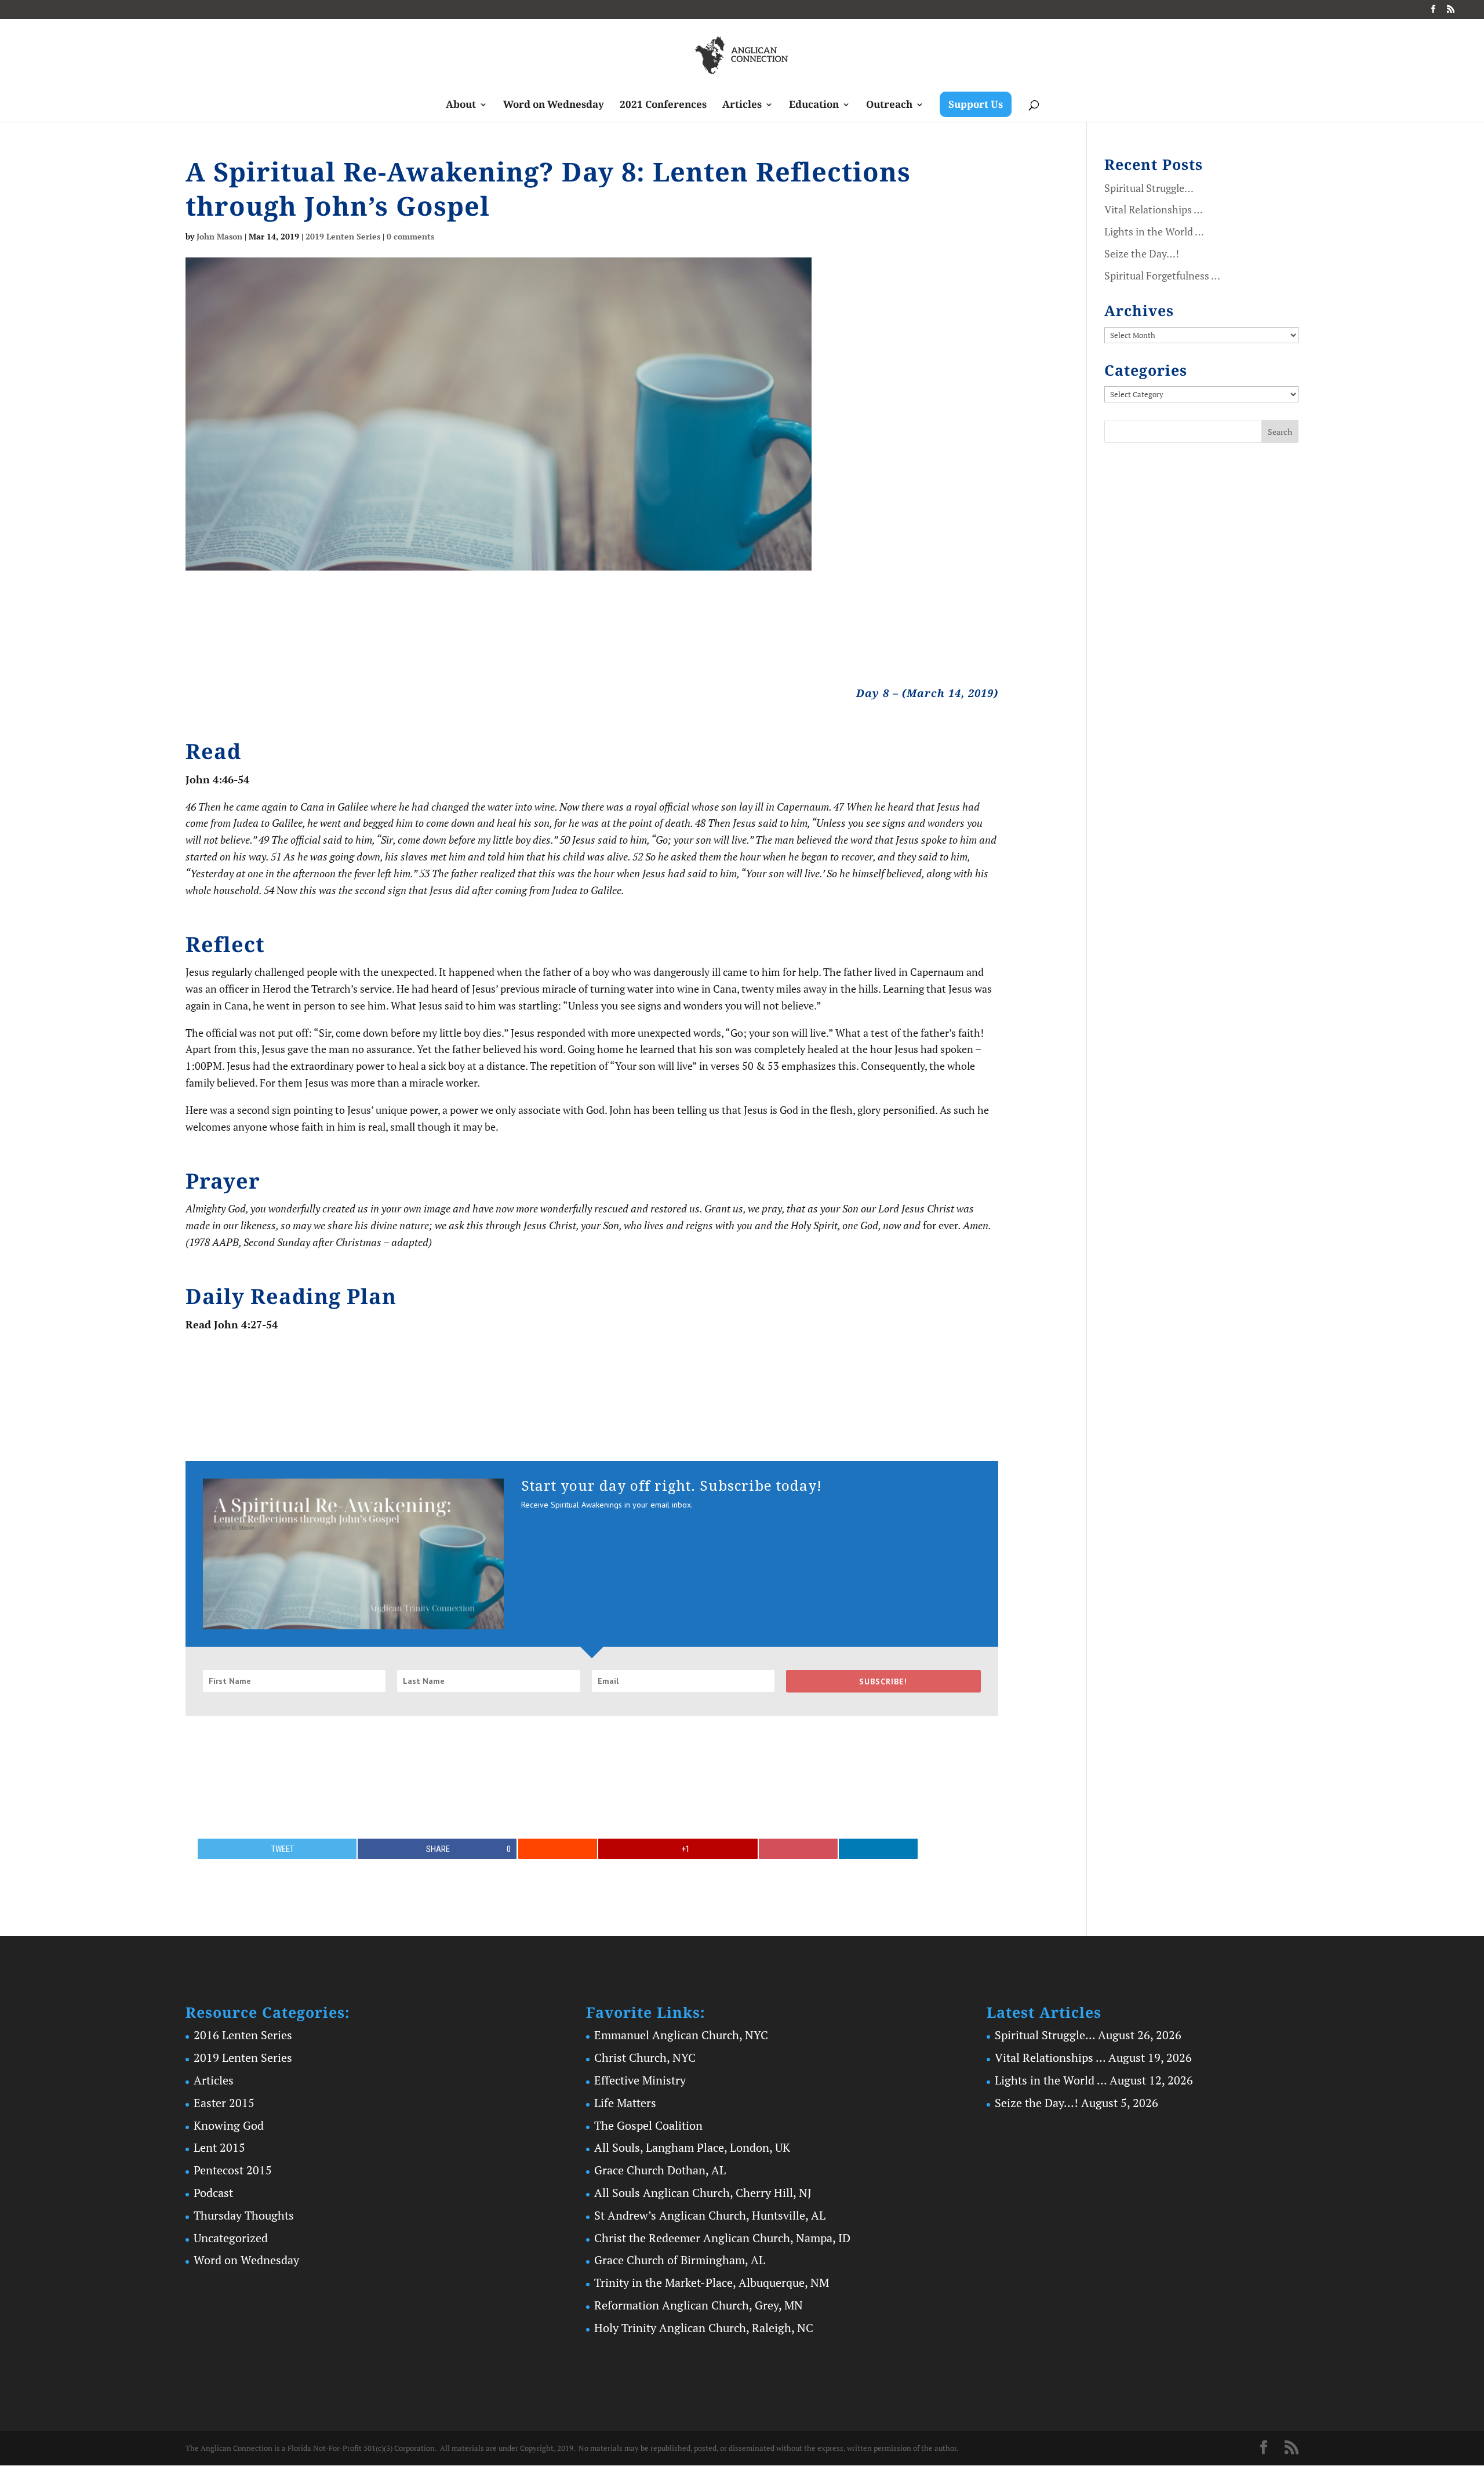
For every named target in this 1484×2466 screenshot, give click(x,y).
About (461, 106)
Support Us (976, 104)
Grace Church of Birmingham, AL (680, 2260)
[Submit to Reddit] (558, 1849)
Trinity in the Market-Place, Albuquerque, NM (712, 2282)
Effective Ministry (640, 2080)
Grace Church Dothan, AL (660, 2170)
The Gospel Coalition (648, 2125)
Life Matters (625, 2103)
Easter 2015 (224, 2103)
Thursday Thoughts (244, 2215)
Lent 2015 (219, 2147)
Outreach (889, 106)
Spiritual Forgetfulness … (1162, 275)
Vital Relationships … (1154, 209)
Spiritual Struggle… (1149, 188)
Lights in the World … (1154, 231)
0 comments (410, 236)
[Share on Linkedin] (878, 1849)
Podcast (213, 2193)
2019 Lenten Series (343, 236)
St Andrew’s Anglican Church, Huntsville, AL (710, 2215)
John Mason (219, 236)
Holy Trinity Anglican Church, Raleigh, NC (704, 2328)
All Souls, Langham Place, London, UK (692, 2147)
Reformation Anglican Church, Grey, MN (699, 2305)
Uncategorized (231, 2238)
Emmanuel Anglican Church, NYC (681, 2035)
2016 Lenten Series (243, 2035)
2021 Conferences (663, 106)
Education (814, 106)
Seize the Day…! (1142, 253)
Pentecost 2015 (233, 2170)
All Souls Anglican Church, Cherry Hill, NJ (703, 2193)
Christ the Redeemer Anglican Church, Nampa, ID (722, 2238)
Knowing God (229, 2125)
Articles (742, 106)
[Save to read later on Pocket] (798, 1849)
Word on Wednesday (554, 106)
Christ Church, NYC (645, 2058)
